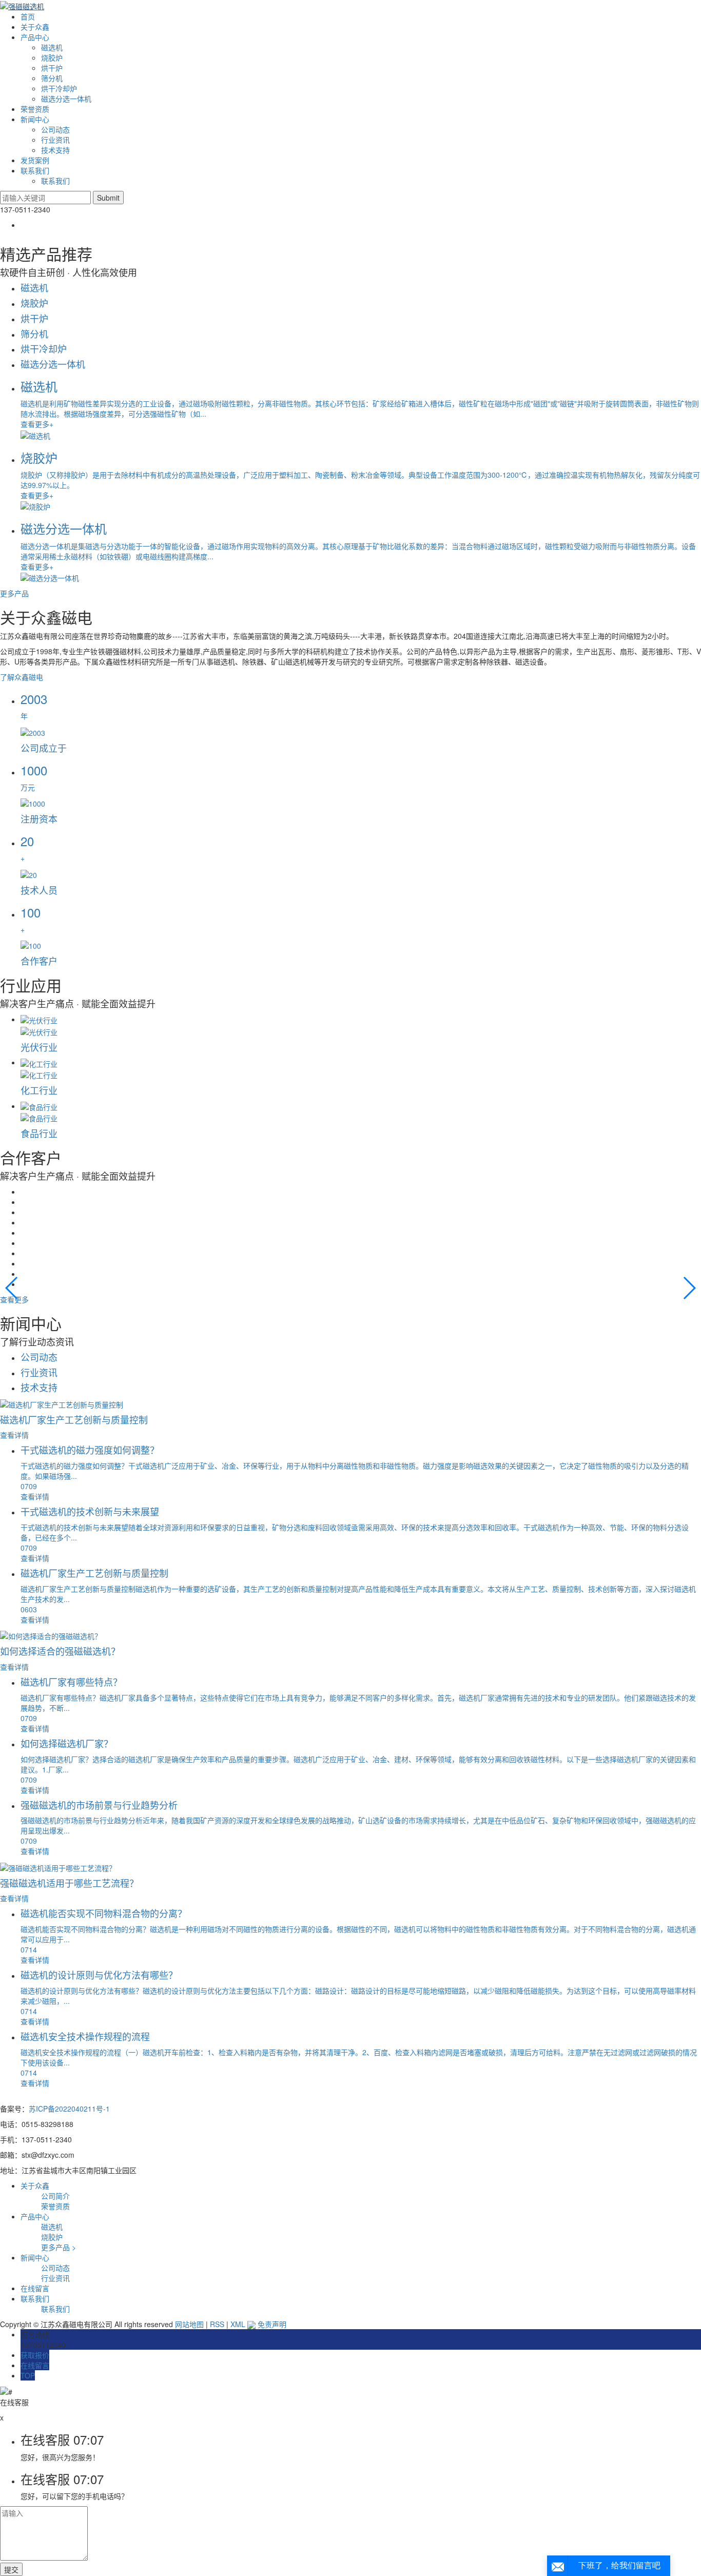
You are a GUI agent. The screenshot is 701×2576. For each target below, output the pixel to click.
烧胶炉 (52, 57)
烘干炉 (52, 68)
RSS (217, 2324)
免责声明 (272, 2324)
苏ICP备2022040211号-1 (69, 2109)
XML (238, 2324)
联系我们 (35, 170)
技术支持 (55, 150)
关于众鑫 (35, 27)
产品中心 (35, 37)
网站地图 (189, 2324)
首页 (28, 16)
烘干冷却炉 (59, 88)
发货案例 (35, 160)
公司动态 (55, 129)
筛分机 (52, 78)
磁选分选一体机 (66, 99)
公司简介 (55, 2196)
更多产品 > (59, 2247)
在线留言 (35, 2288)
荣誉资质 (35, 109)
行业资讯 (55, 140)
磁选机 (52, 47)
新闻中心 (35, 119)
